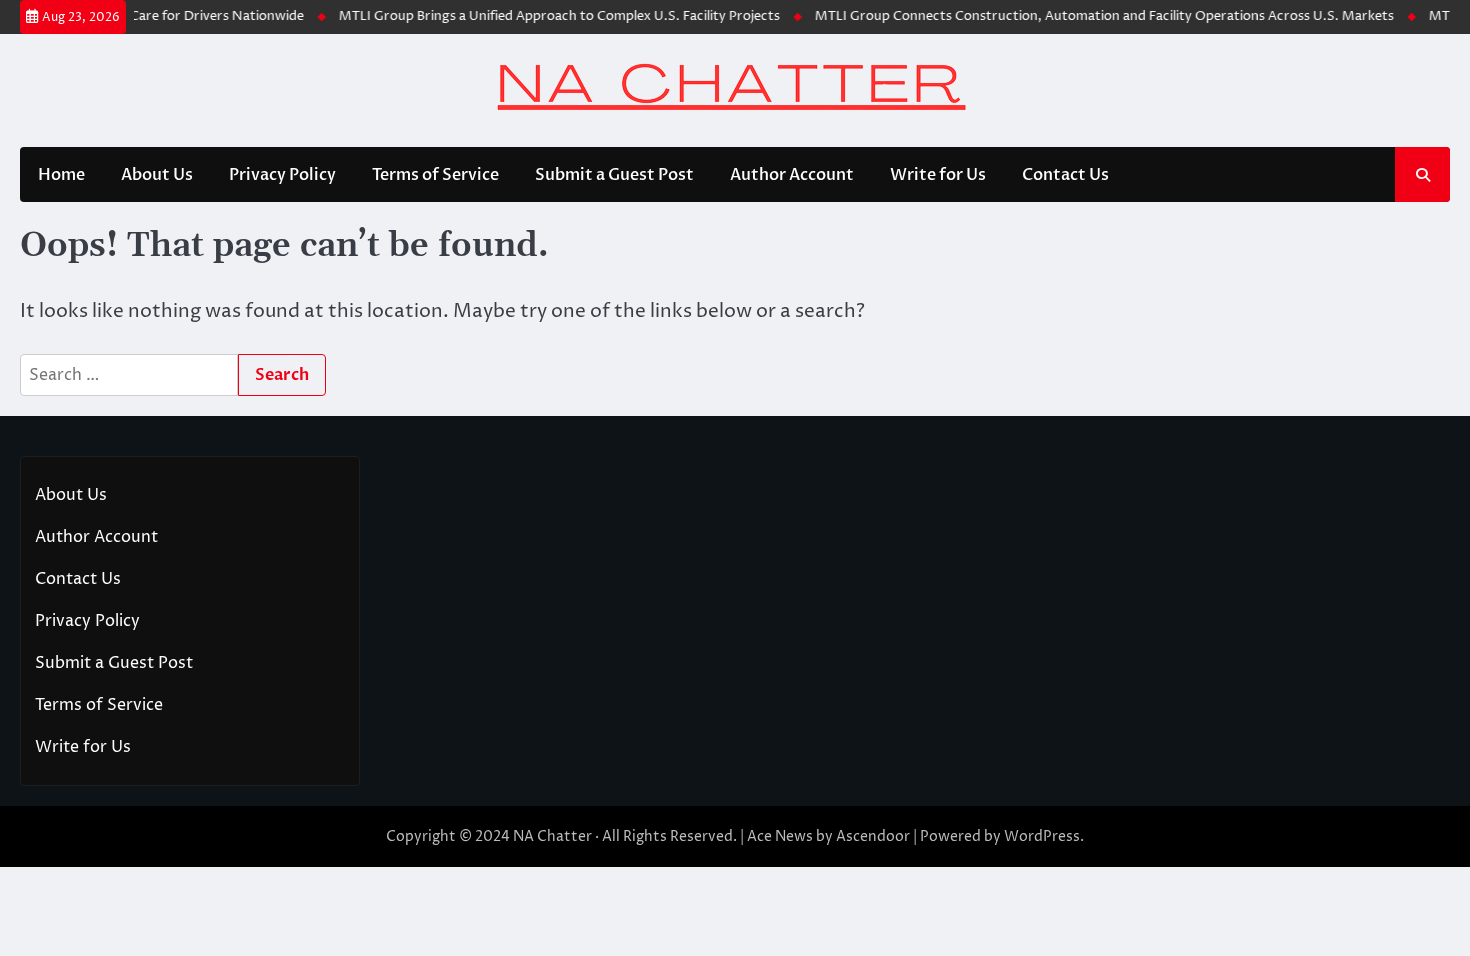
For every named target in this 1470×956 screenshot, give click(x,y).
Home (61, 175)
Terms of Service (435, 175)
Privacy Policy (282, 175)
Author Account (792, 175)
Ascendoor (873, 836)
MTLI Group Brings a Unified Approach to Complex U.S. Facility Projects (549, 16)
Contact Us (1065, 175)
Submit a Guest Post (614, 175)
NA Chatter (552, 836)
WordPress (1042, 836)
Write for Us (938, 175)
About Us (157, 175)
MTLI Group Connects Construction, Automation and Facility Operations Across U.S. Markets (1094, 16)
